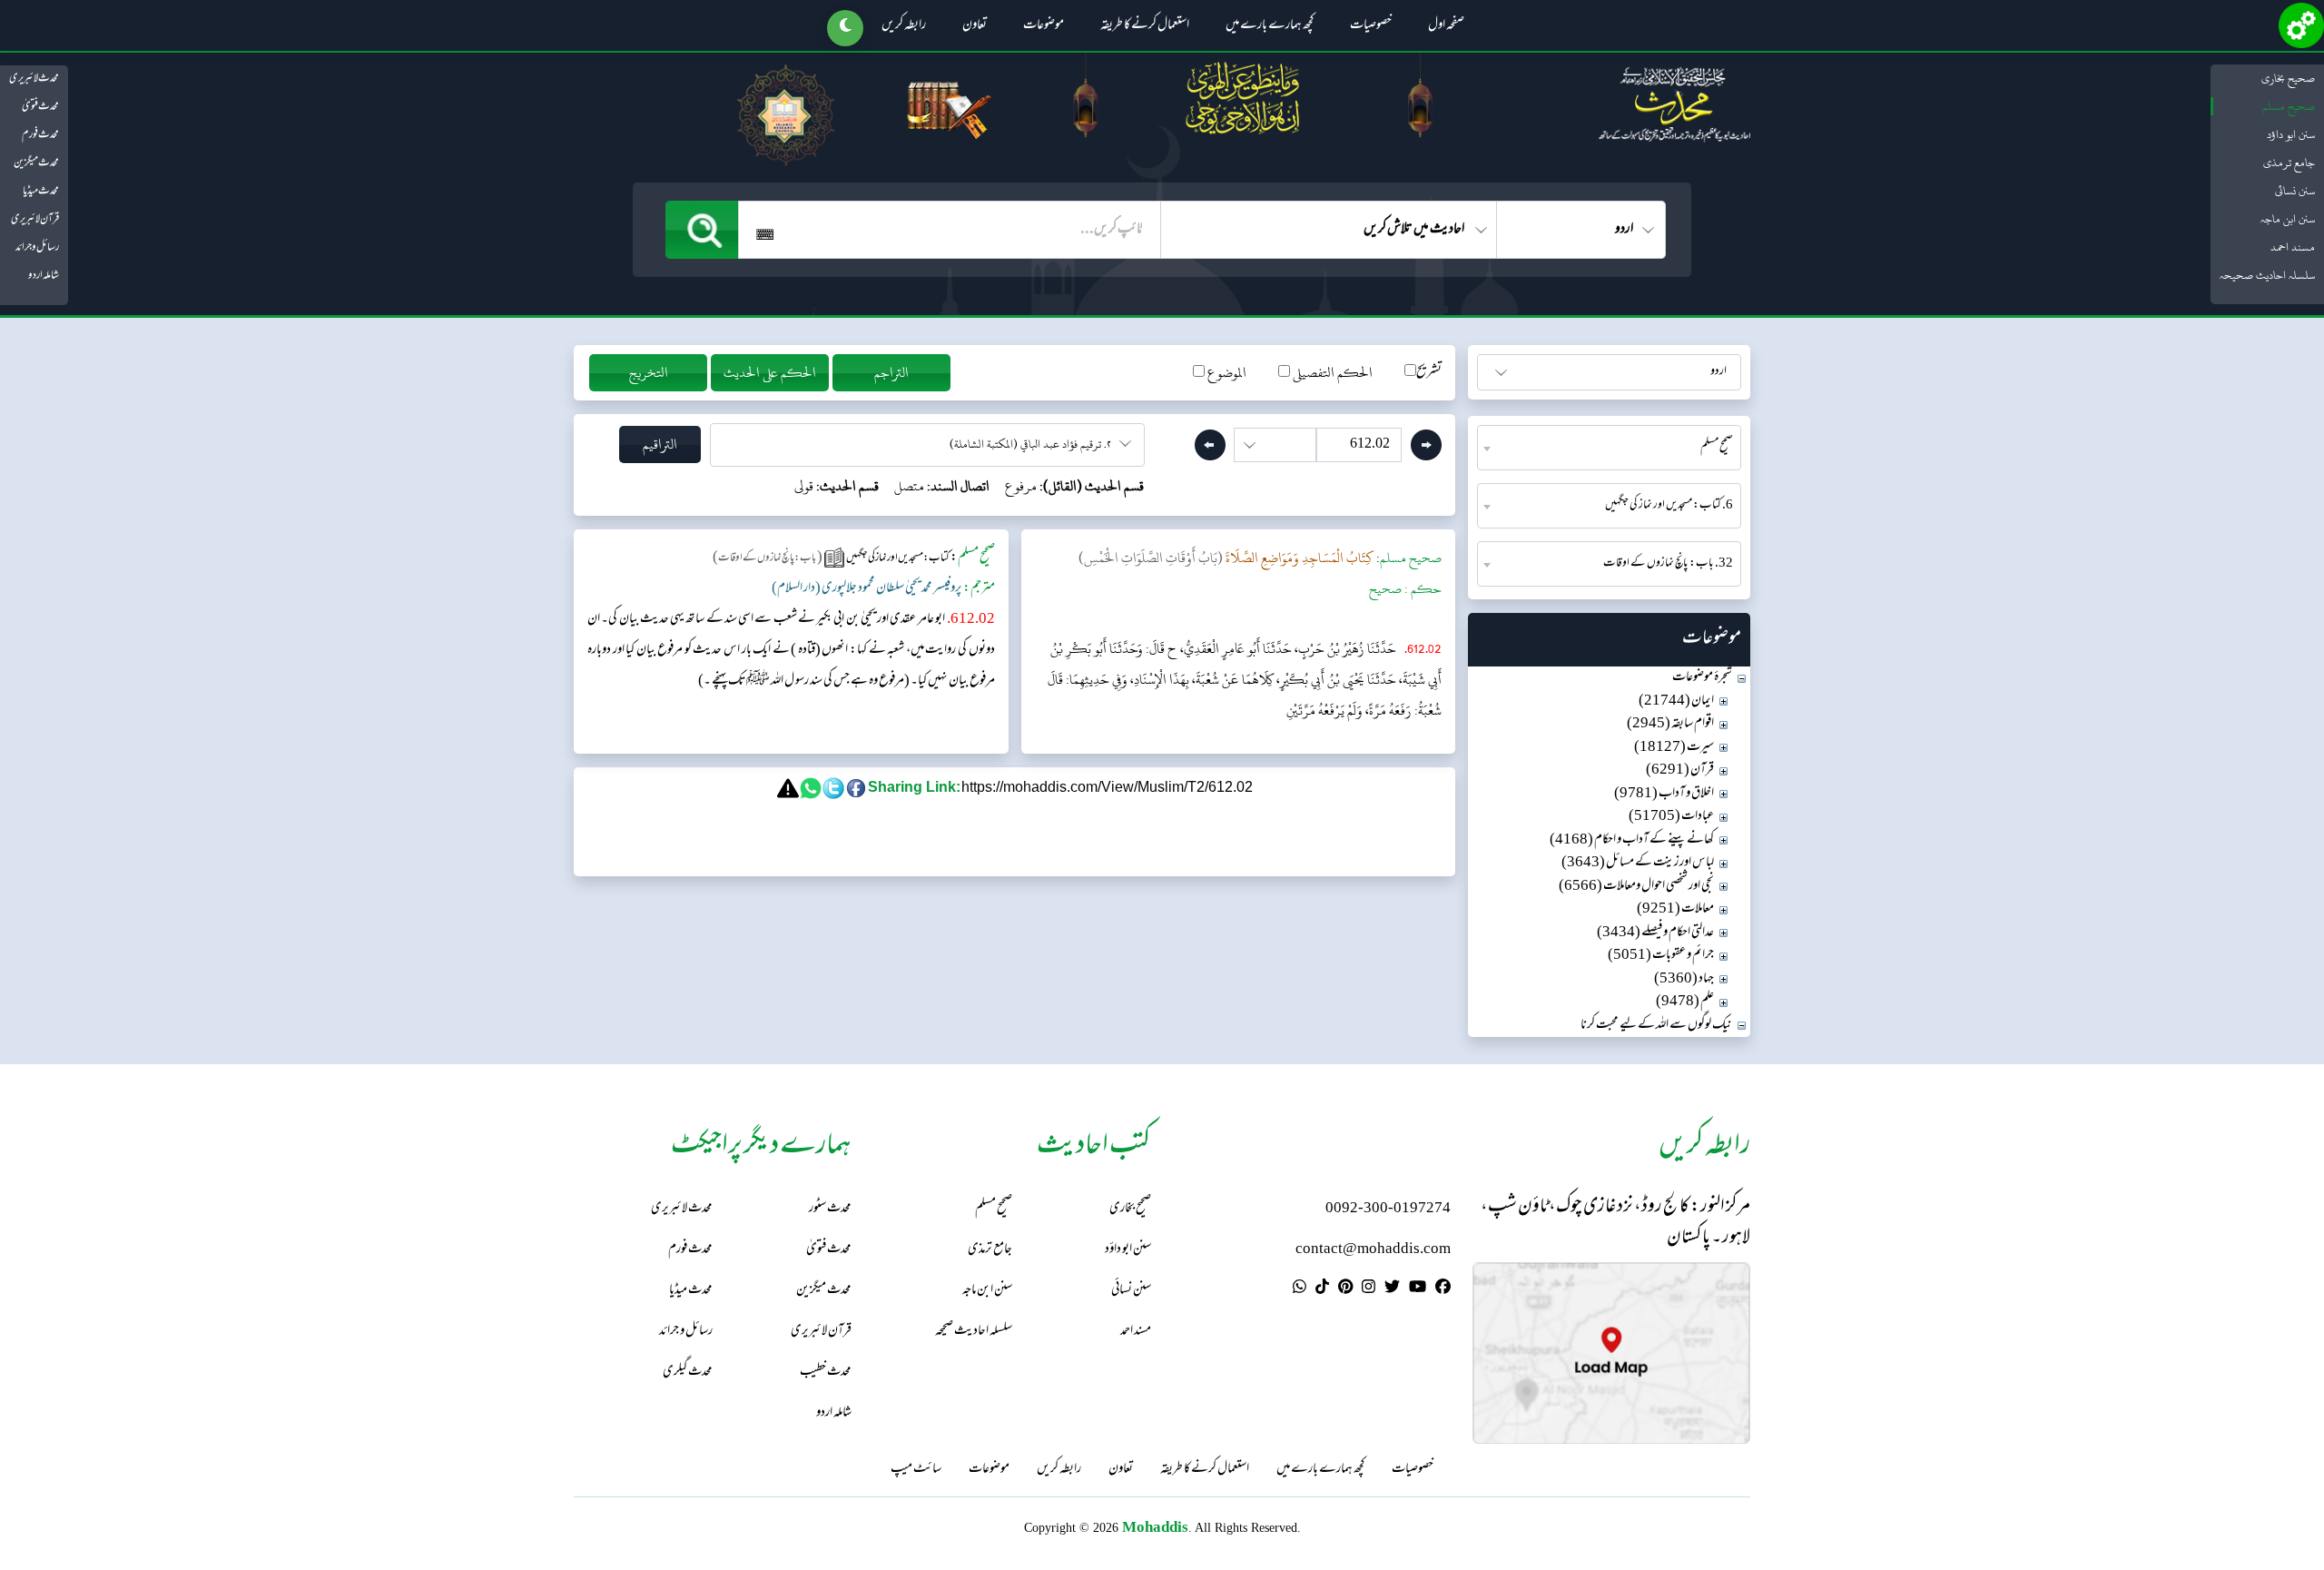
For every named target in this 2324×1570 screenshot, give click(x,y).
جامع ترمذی (2289, 163)
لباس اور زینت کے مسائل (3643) (1638, 863)
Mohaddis (1155, 1527)
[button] (845, 28)
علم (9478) (1685, 1002)
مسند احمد (2293, 247)
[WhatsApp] (1300, 1289)
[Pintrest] (1345, 1289)
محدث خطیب (826, 1373)
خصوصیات (1371, 26)
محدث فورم (40, 135)
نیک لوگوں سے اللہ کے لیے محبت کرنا (1656, 1026)
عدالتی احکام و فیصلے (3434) (1655, 933)
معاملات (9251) (1675, 909)
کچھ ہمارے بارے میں (1270, 26)
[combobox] (1609, 448)
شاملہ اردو (44, 276)
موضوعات (1044, 26)
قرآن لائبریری (35, 220)
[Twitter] (1392, 1289)
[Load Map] (1611, 1353)
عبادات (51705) (1671, 817)
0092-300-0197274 (1388, 1209)
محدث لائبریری (34, 79)
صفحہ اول (1446, 26)
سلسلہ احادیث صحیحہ (2267, 275)
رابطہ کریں (904, 26)
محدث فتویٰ (40, 107)
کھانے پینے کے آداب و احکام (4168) (1632, 840)
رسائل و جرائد (37, 248)
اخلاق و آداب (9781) (1664, 794)
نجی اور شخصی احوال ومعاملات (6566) (1636, 887)
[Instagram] (1369, 1289)
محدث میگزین (36, 163)
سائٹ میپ (916, 1470)
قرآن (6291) (1680, 770)
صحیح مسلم (2289, 106)
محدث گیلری (688, 1373)
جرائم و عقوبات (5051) (1661, 956)
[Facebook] (1443, 1289)
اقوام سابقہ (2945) (1670, 724)
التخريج (649, 373)
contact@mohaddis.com (1373, 1250)
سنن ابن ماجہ (2288, 219)
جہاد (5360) (1684, 979)
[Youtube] (1418, 1289)
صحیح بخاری (2288, 78)
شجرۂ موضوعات (1702, 678)
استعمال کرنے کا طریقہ (1145, 26)
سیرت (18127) (1674, 748)
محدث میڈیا (41, 192)
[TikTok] (1322, 1289)
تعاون (975, 26)
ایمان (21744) (1676, 701)
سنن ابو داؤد (2291, 134)
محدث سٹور (830, 1209)
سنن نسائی (2295, 191)
